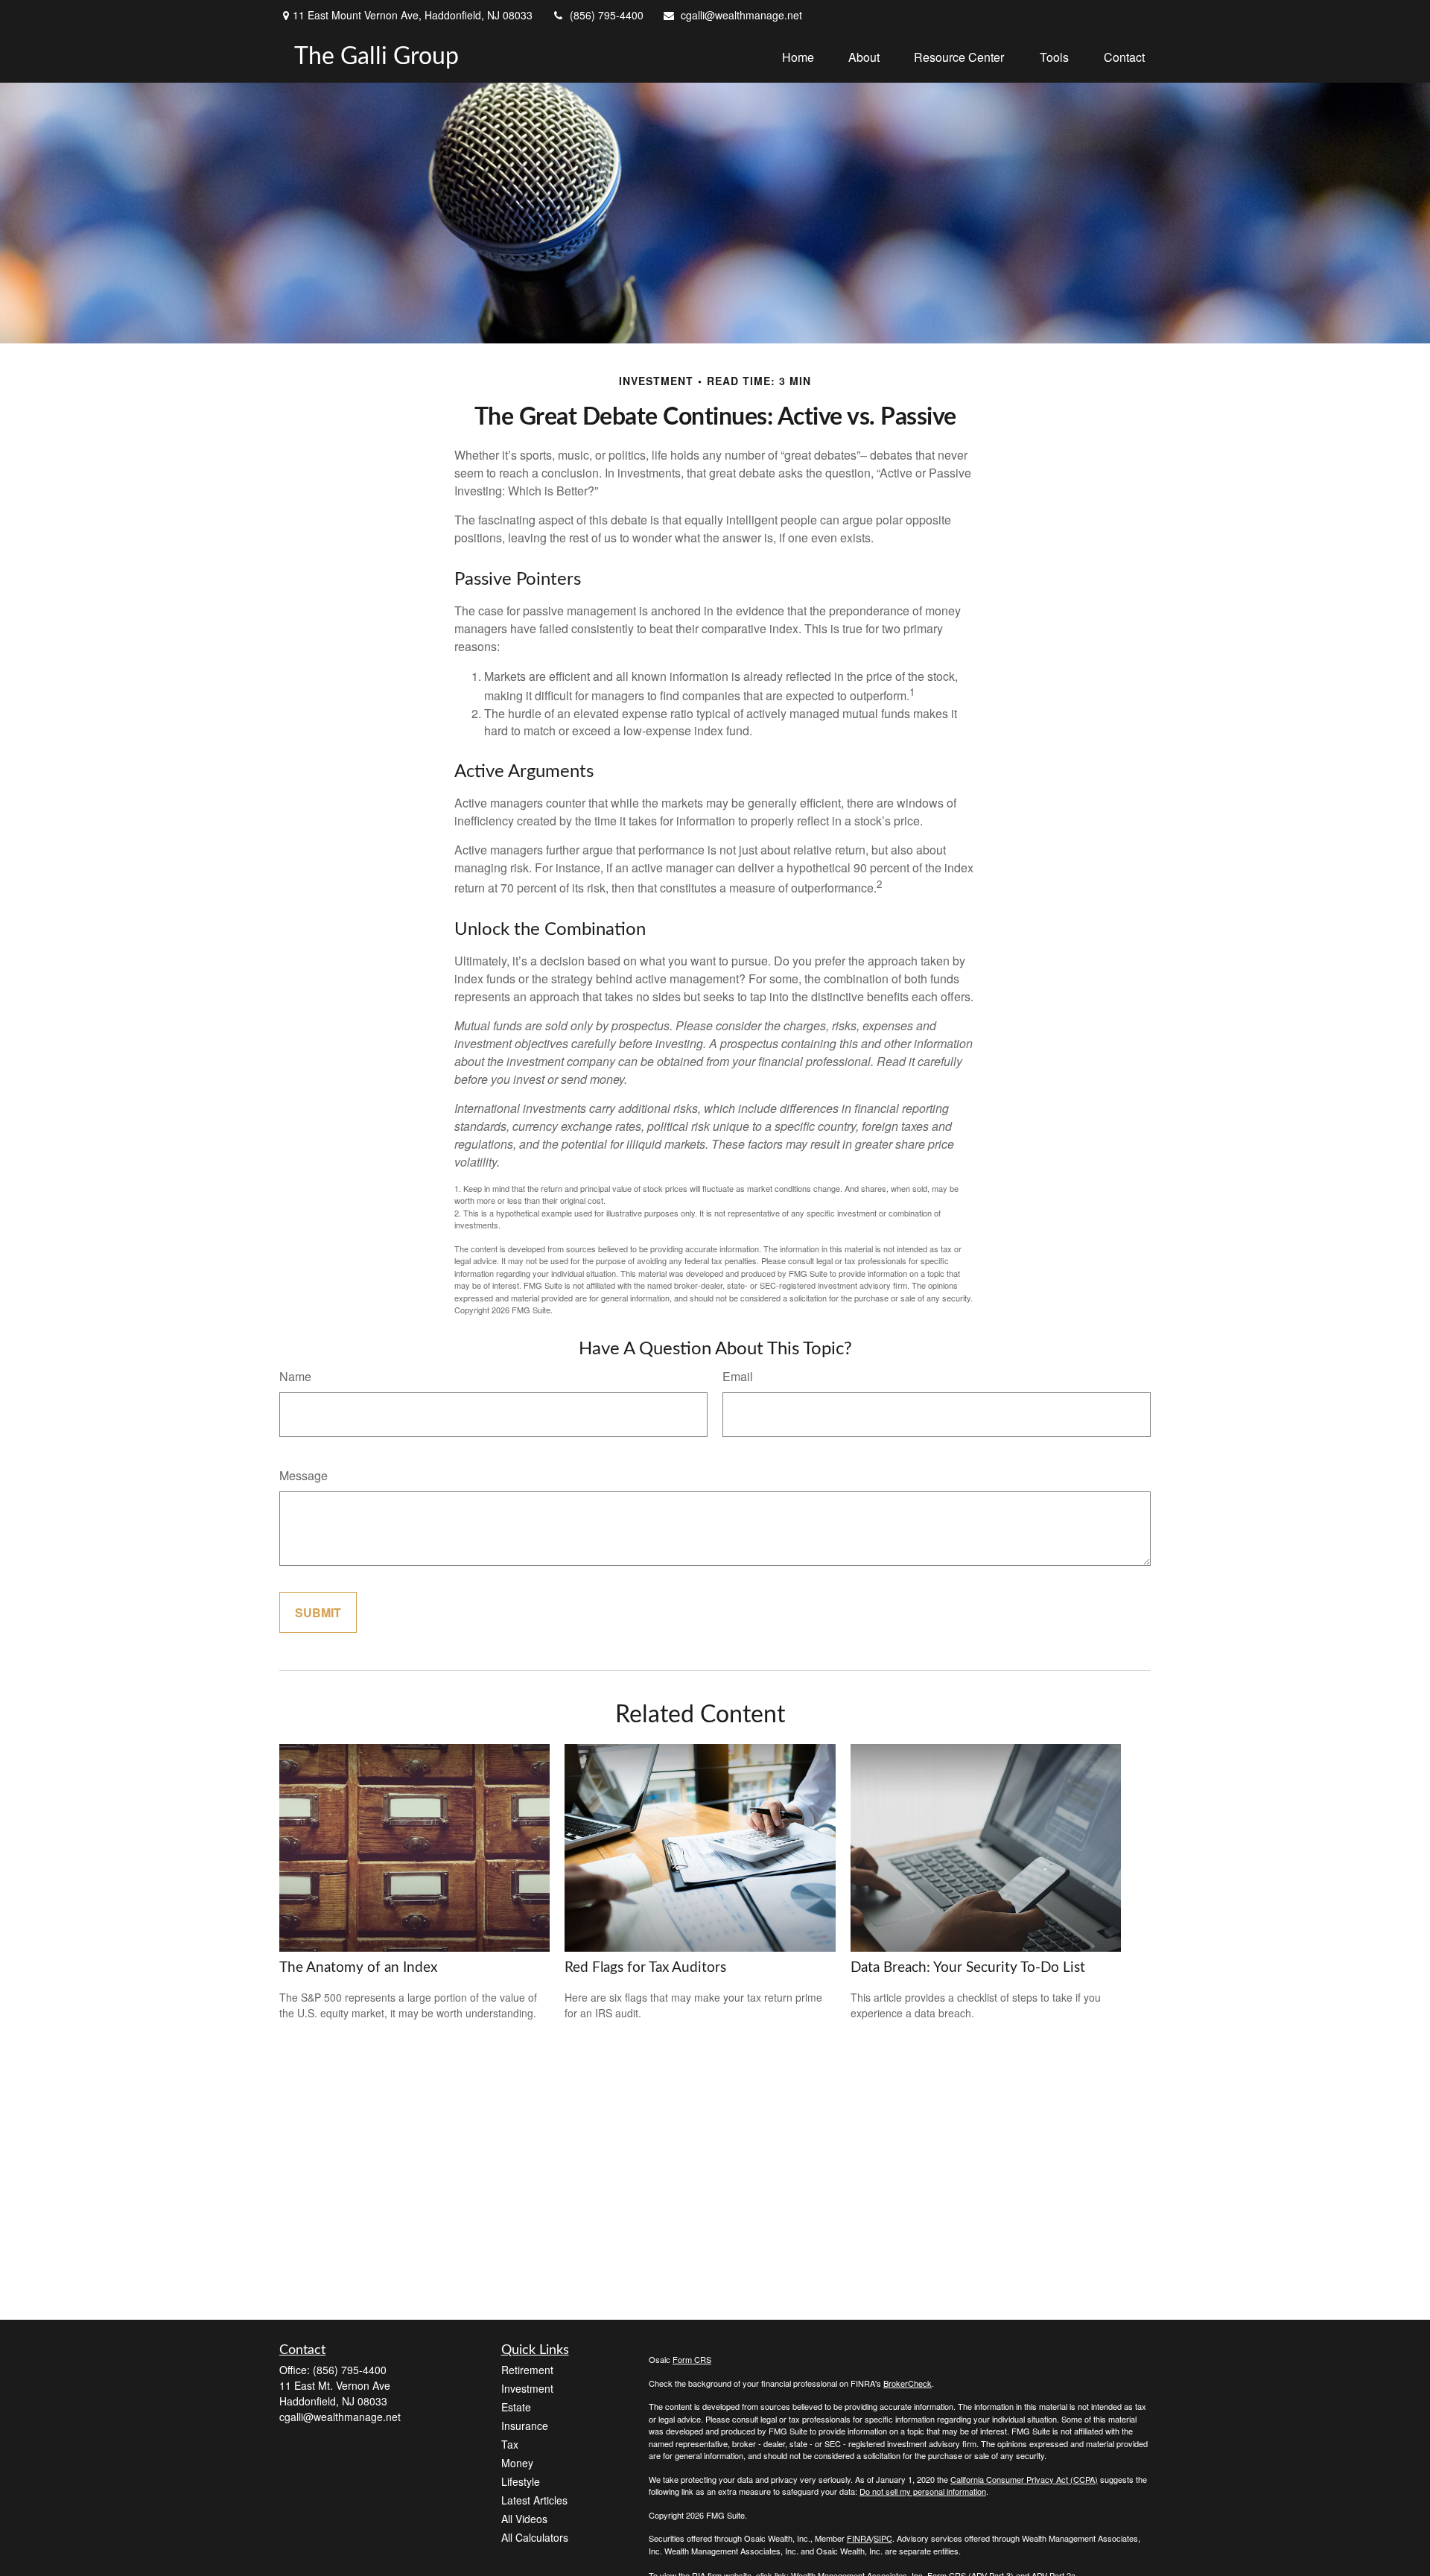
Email (738, 1376)
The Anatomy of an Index (358, 1968)
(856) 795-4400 (607, 15)
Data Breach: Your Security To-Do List (968, 1968)
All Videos (524, 2519)
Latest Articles (534, 2500)
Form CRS (692, 2359)
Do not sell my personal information (923, 2491)
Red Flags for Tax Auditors (645, 1968)
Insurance (525, 2426)
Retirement (527, 2370)
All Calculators (535, 2537)
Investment (527, 2388)
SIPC (883, 2538)
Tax (510, 2444)
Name (295, 1376)
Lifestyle (521, 2481)
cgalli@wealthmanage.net (741, 15)
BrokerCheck (908, 2383)
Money (517, 2463)
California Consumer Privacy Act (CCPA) (1024, 2479)
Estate (516, 2407)
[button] (798, 56)
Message (304, 1475)
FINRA (859, 2538)
